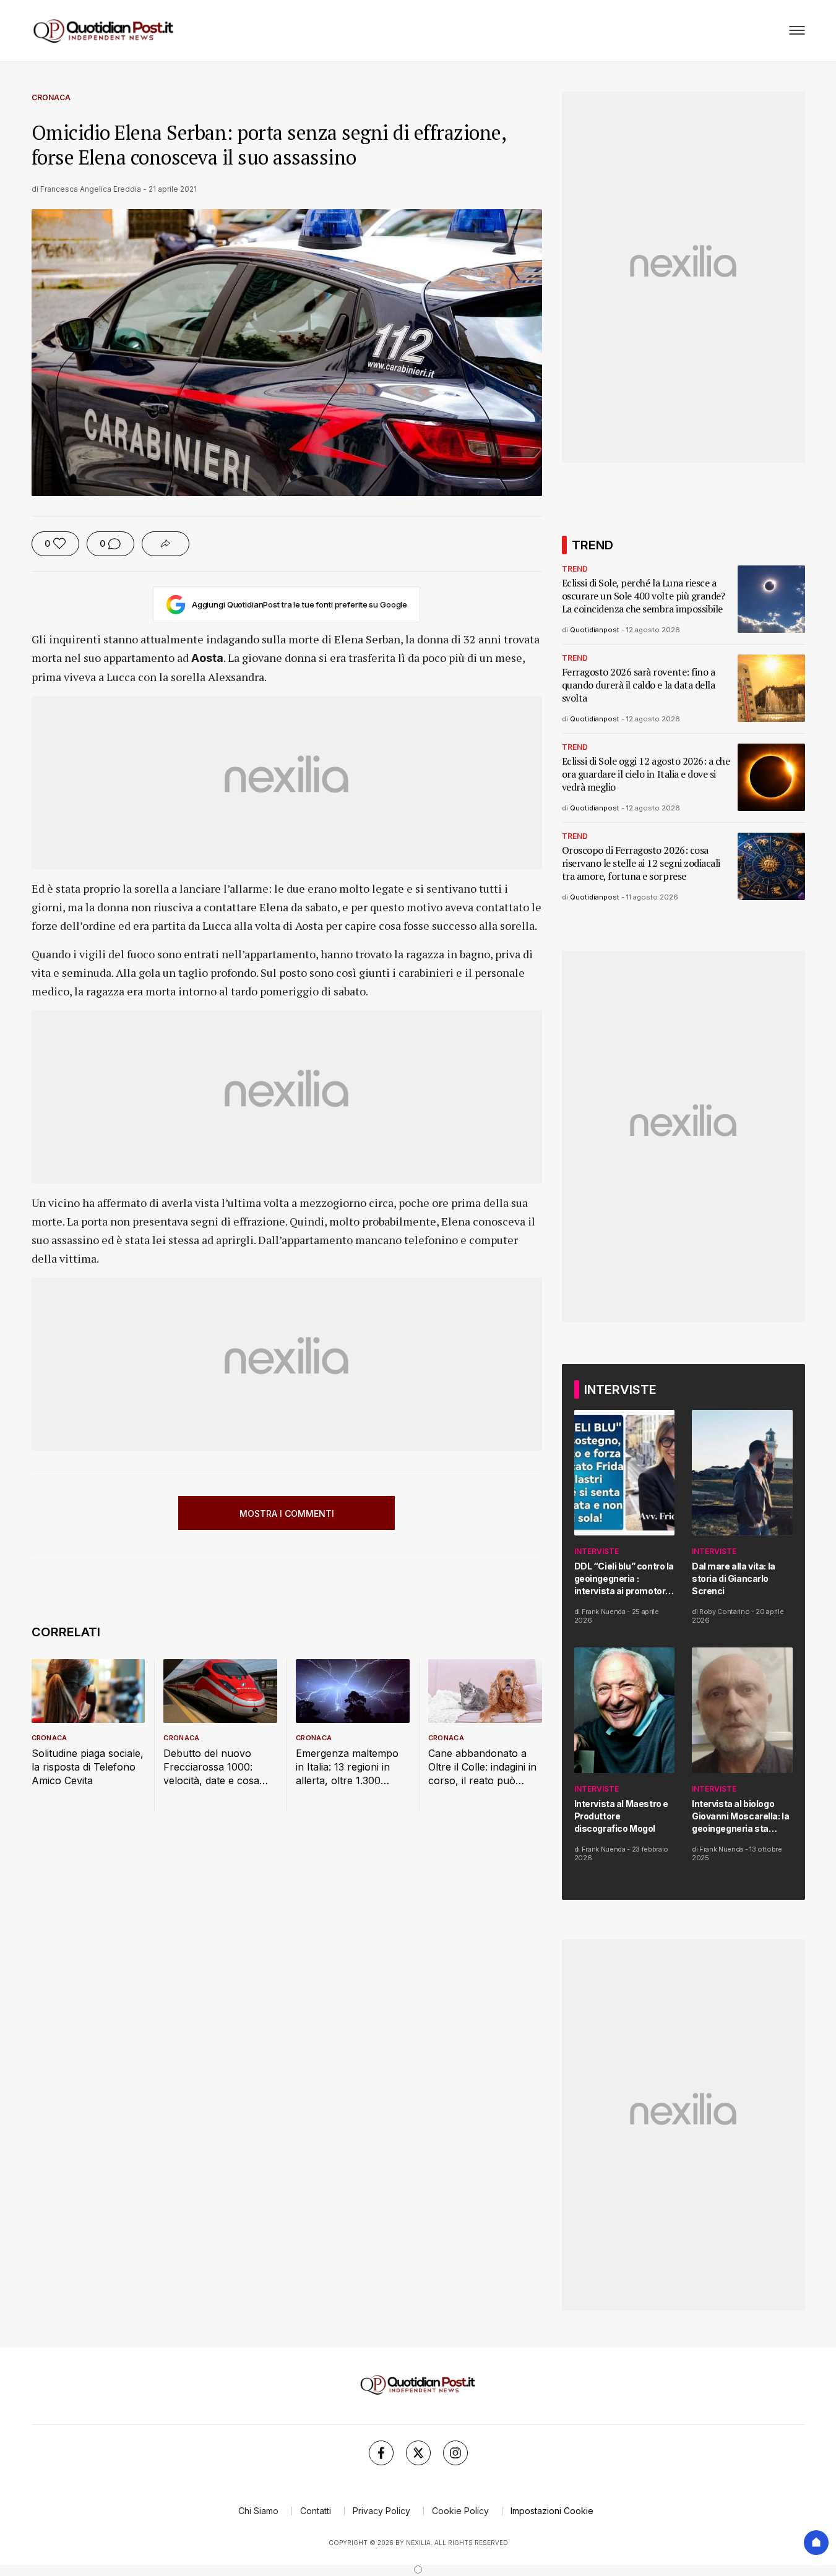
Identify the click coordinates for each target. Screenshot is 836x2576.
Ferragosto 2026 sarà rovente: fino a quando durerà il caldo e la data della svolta (639, 685)
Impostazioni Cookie (552, 2511)
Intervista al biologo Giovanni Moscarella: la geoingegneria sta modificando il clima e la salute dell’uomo (742, 1817)
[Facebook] (381, 2453)
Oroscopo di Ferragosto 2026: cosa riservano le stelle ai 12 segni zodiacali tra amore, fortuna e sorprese (641, 863)
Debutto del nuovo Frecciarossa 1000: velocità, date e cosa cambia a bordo (211, 1767)
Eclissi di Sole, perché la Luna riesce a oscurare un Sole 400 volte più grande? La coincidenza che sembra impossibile (644, 596)
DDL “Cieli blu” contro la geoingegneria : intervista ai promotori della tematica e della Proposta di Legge (624, 1579)
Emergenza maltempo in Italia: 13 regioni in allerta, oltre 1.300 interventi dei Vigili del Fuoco (347, 1767)
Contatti (316, 2511)
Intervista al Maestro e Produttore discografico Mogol (621, 1816)
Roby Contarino (724, 1612)
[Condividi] (166, 544)
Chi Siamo (258, 2511)
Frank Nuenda (604, 1612)
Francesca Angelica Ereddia (91, 189)
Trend (575, 569)
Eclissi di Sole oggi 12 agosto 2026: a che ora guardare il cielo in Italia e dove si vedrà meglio (646, 774)
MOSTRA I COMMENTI (287, 1513)
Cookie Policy (460, 2511)
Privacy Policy (381, 2511)
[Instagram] (455, 2453)
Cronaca (51, 97)
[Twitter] (418, 2453)
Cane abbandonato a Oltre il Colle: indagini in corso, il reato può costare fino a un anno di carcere (482, 1767)
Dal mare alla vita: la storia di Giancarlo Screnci (734, 1578)
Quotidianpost (595, 630)
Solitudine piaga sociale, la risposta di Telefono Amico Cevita (88, 1767)
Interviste (597, 1551)
